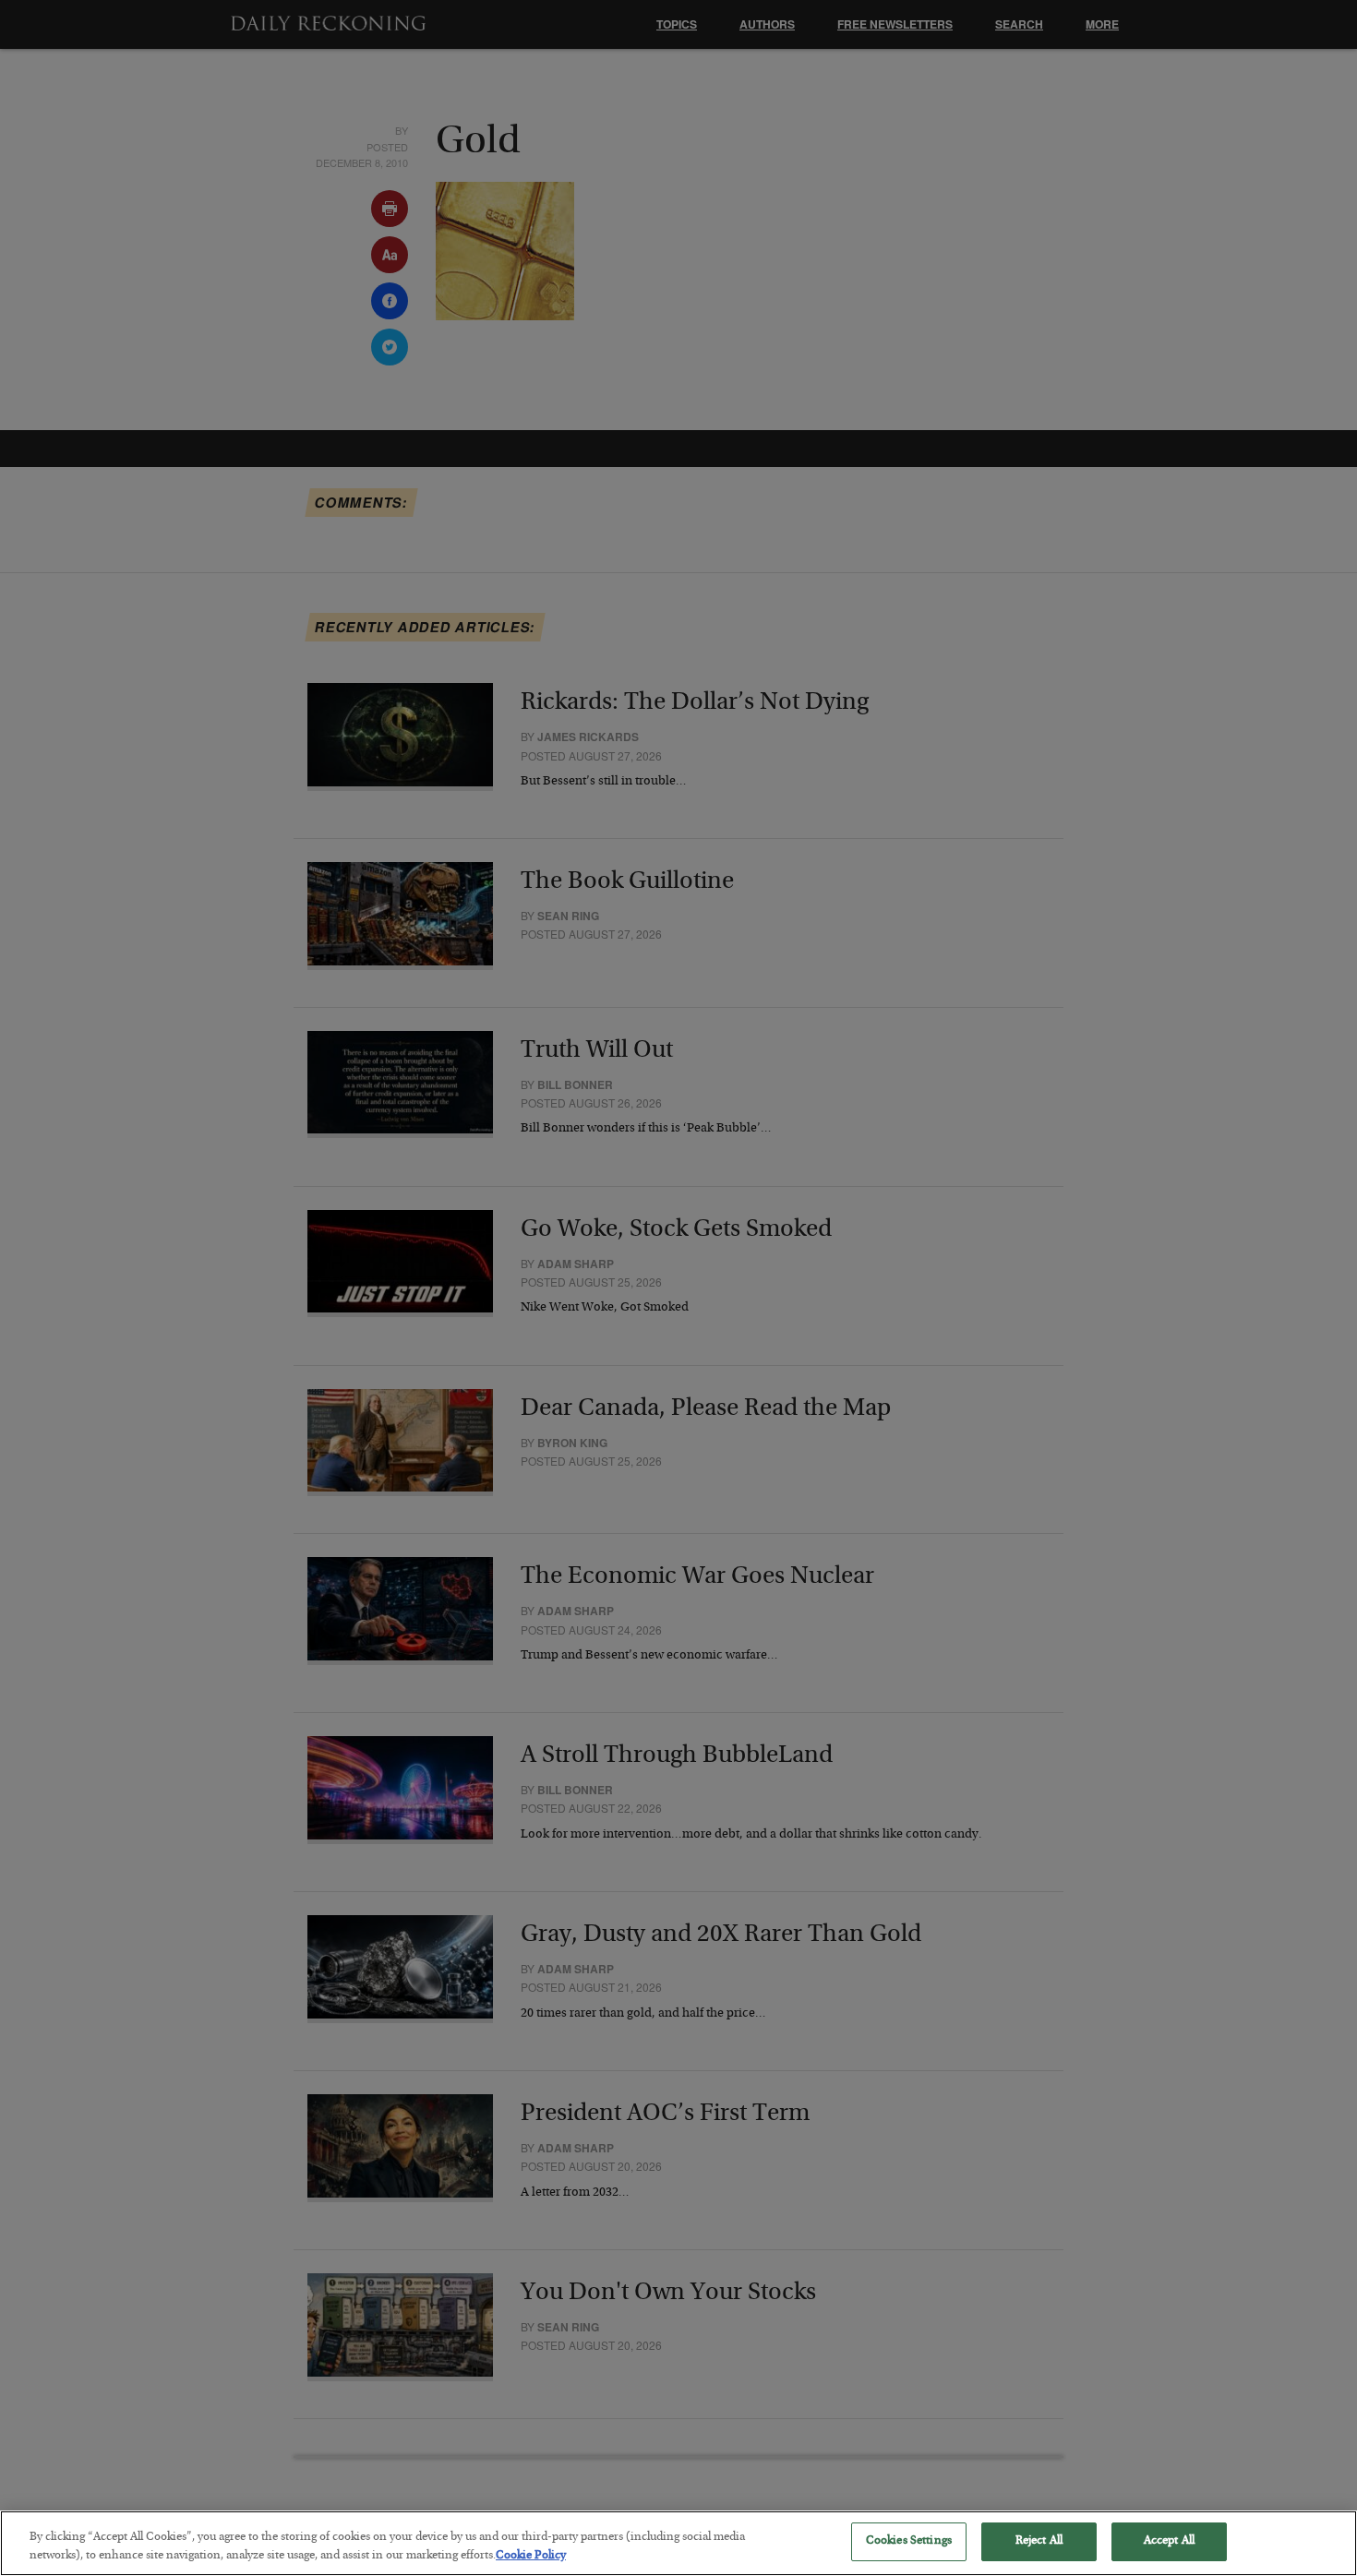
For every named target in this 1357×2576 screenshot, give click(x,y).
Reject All (1039, 2541)
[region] (678, 2543)
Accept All (1169, 2541)
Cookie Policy (531, 2556)
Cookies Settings (909, 2541)
